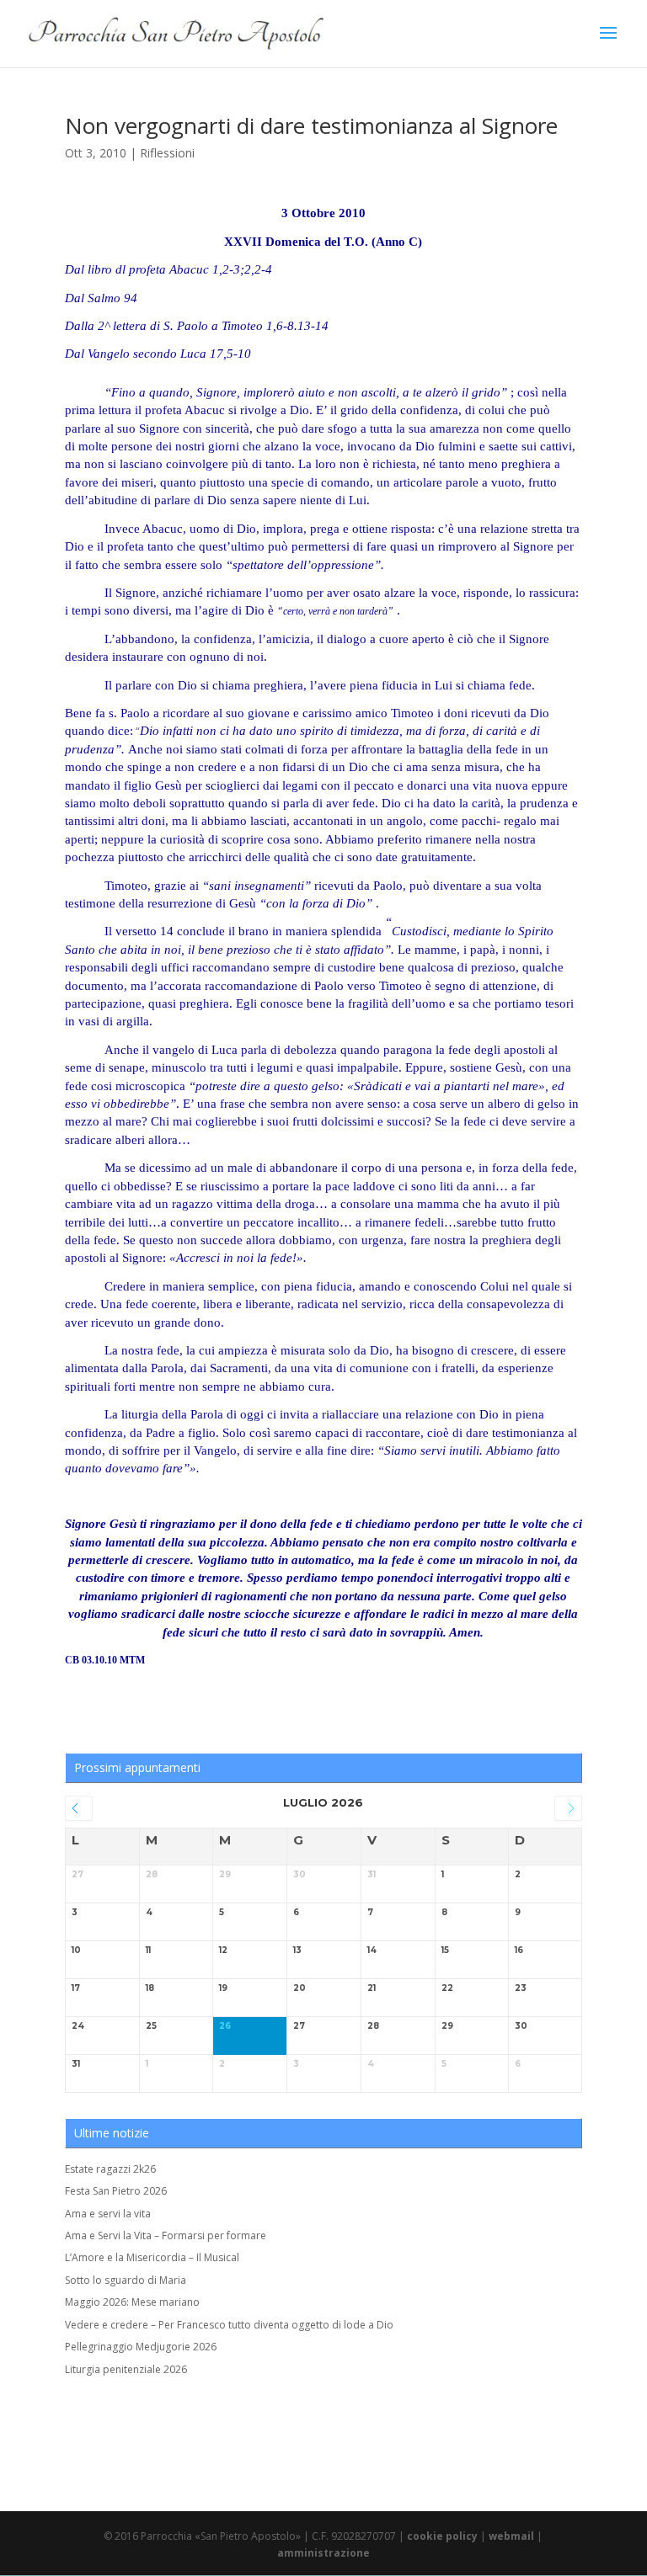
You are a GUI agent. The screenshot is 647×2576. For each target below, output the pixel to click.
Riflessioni (167, 153)
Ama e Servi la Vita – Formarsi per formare (166, 2235)
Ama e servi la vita (108, 2214)
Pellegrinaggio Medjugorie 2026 (141, 2347)
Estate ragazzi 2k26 (110, 2169)
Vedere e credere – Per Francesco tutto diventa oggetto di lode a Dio (229, 2325)
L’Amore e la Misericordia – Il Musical (152, 2257)
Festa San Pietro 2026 (116, 2191)
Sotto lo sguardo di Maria (126, 2280)
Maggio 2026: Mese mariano (132, 2302)
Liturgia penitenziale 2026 (126, 2369)
